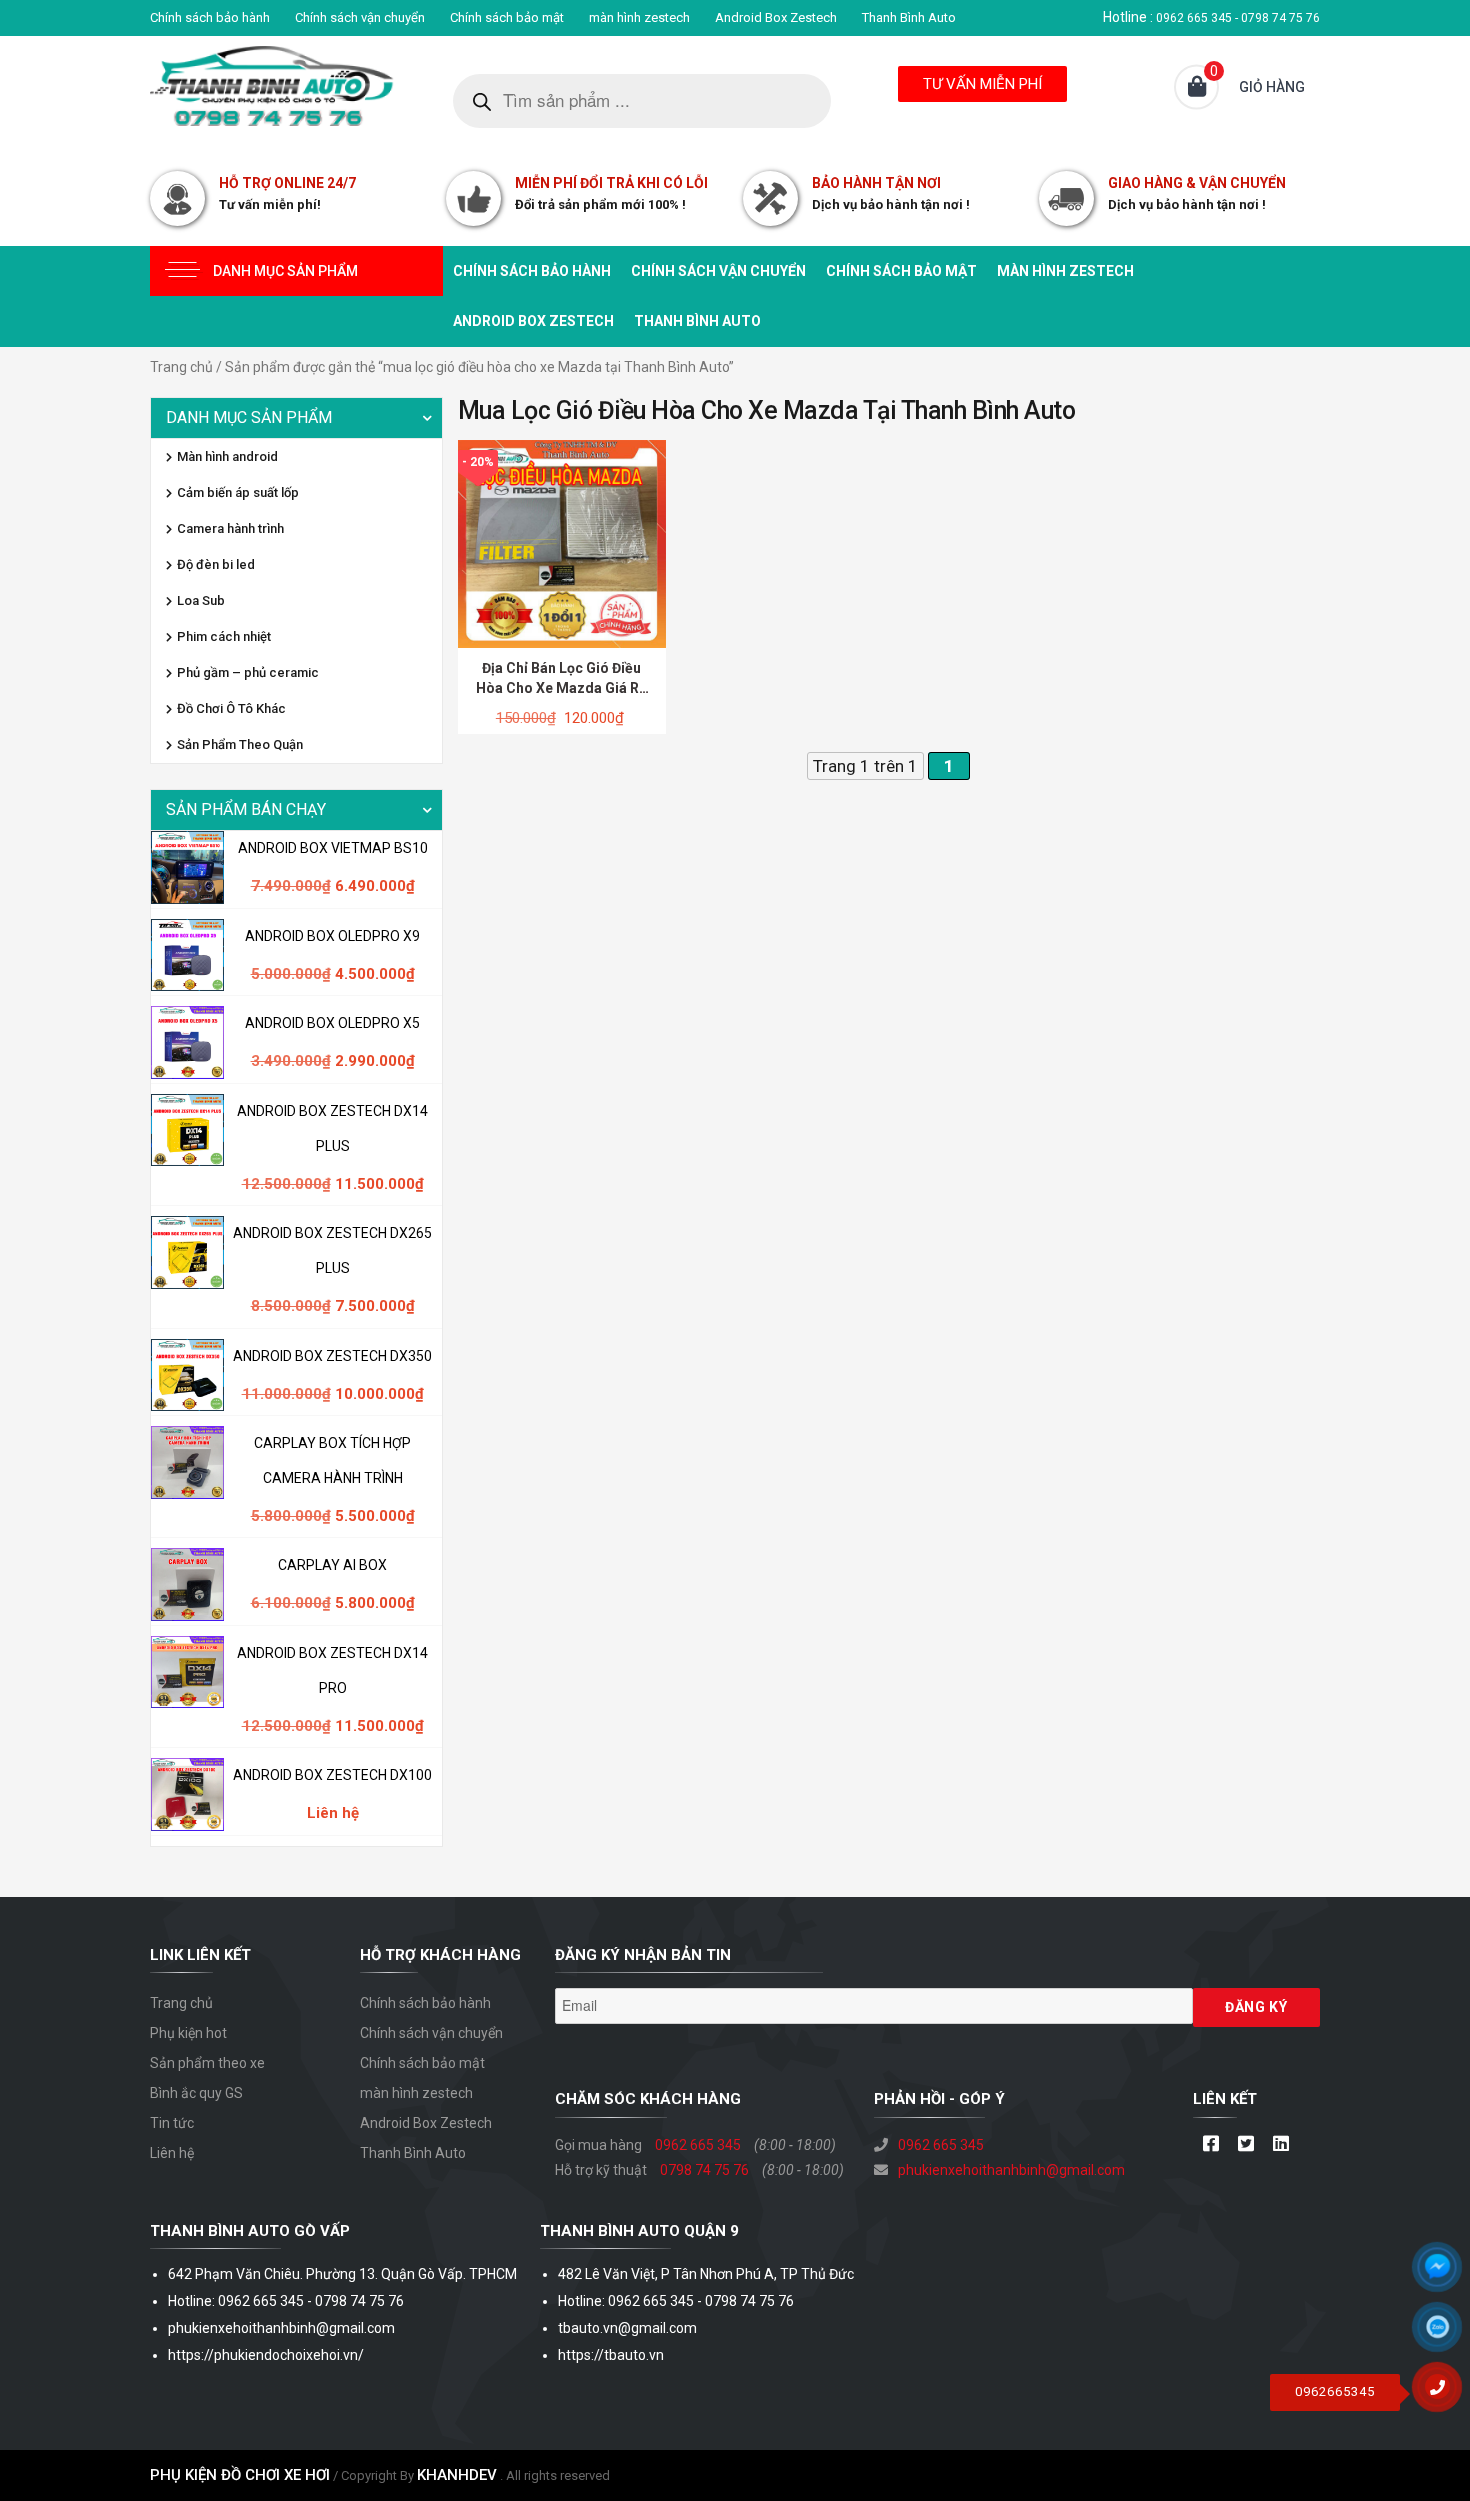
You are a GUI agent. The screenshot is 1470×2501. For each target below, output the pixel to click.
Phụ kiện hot (188, 2033)
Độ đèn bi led (216, 564)
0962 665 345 (698, 2145)
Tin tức (172, 2123)
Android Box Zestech (776, 17)
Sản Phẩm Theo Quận (240, 744)
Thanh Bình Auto (909, 17)
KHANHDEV (457, 2475)
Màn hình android (227, 456)
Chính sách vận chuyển (360, 17)
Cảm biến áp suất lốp (238, 492)
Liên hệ (172, 2153)
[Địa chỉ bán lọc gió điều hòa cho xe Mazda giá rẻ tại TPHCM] (562, 543)
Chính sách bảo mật (507, 17)
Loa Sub (201, 600)
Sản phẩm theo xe (207, 2063)
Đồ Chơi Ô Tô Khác (231, 708)
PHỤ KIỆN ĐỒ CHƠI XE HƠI (240, 2475)
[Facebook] (1210, 2145)
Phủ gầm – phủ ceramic (248, 672)
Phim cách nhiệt (224, 636)
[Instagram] (1280, 2145)
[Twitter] (1245, 2145)
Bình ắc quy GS (196, 2093)
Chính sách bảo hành (210, 17)
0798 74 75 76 (704, 2170)
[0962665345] (1445, 2394)
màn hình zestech (639, 17)
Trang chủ (181, 367)
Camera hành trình (230, 528)
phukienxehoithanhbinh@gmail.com (1011, 2170)
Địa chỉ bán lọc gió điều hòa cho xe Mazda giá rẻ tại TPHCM (561, 688)
